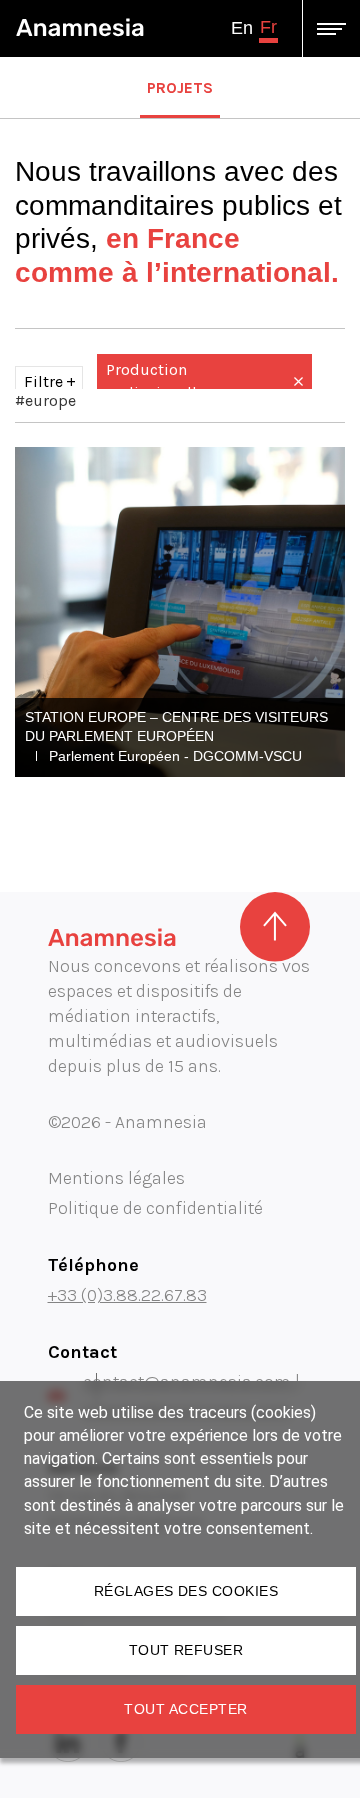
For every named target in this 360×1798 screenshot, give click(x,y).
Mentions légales (116, 1178)
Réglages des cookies (186, 1591)
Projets (180, 87)
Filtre (43, 381)
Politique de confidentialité (155, 1208)
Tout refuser (186, 1650)
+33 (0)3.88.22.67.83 (127, 1295)
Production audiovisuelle (155, 380)
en (242, 28)
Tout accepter (185, 1709)
